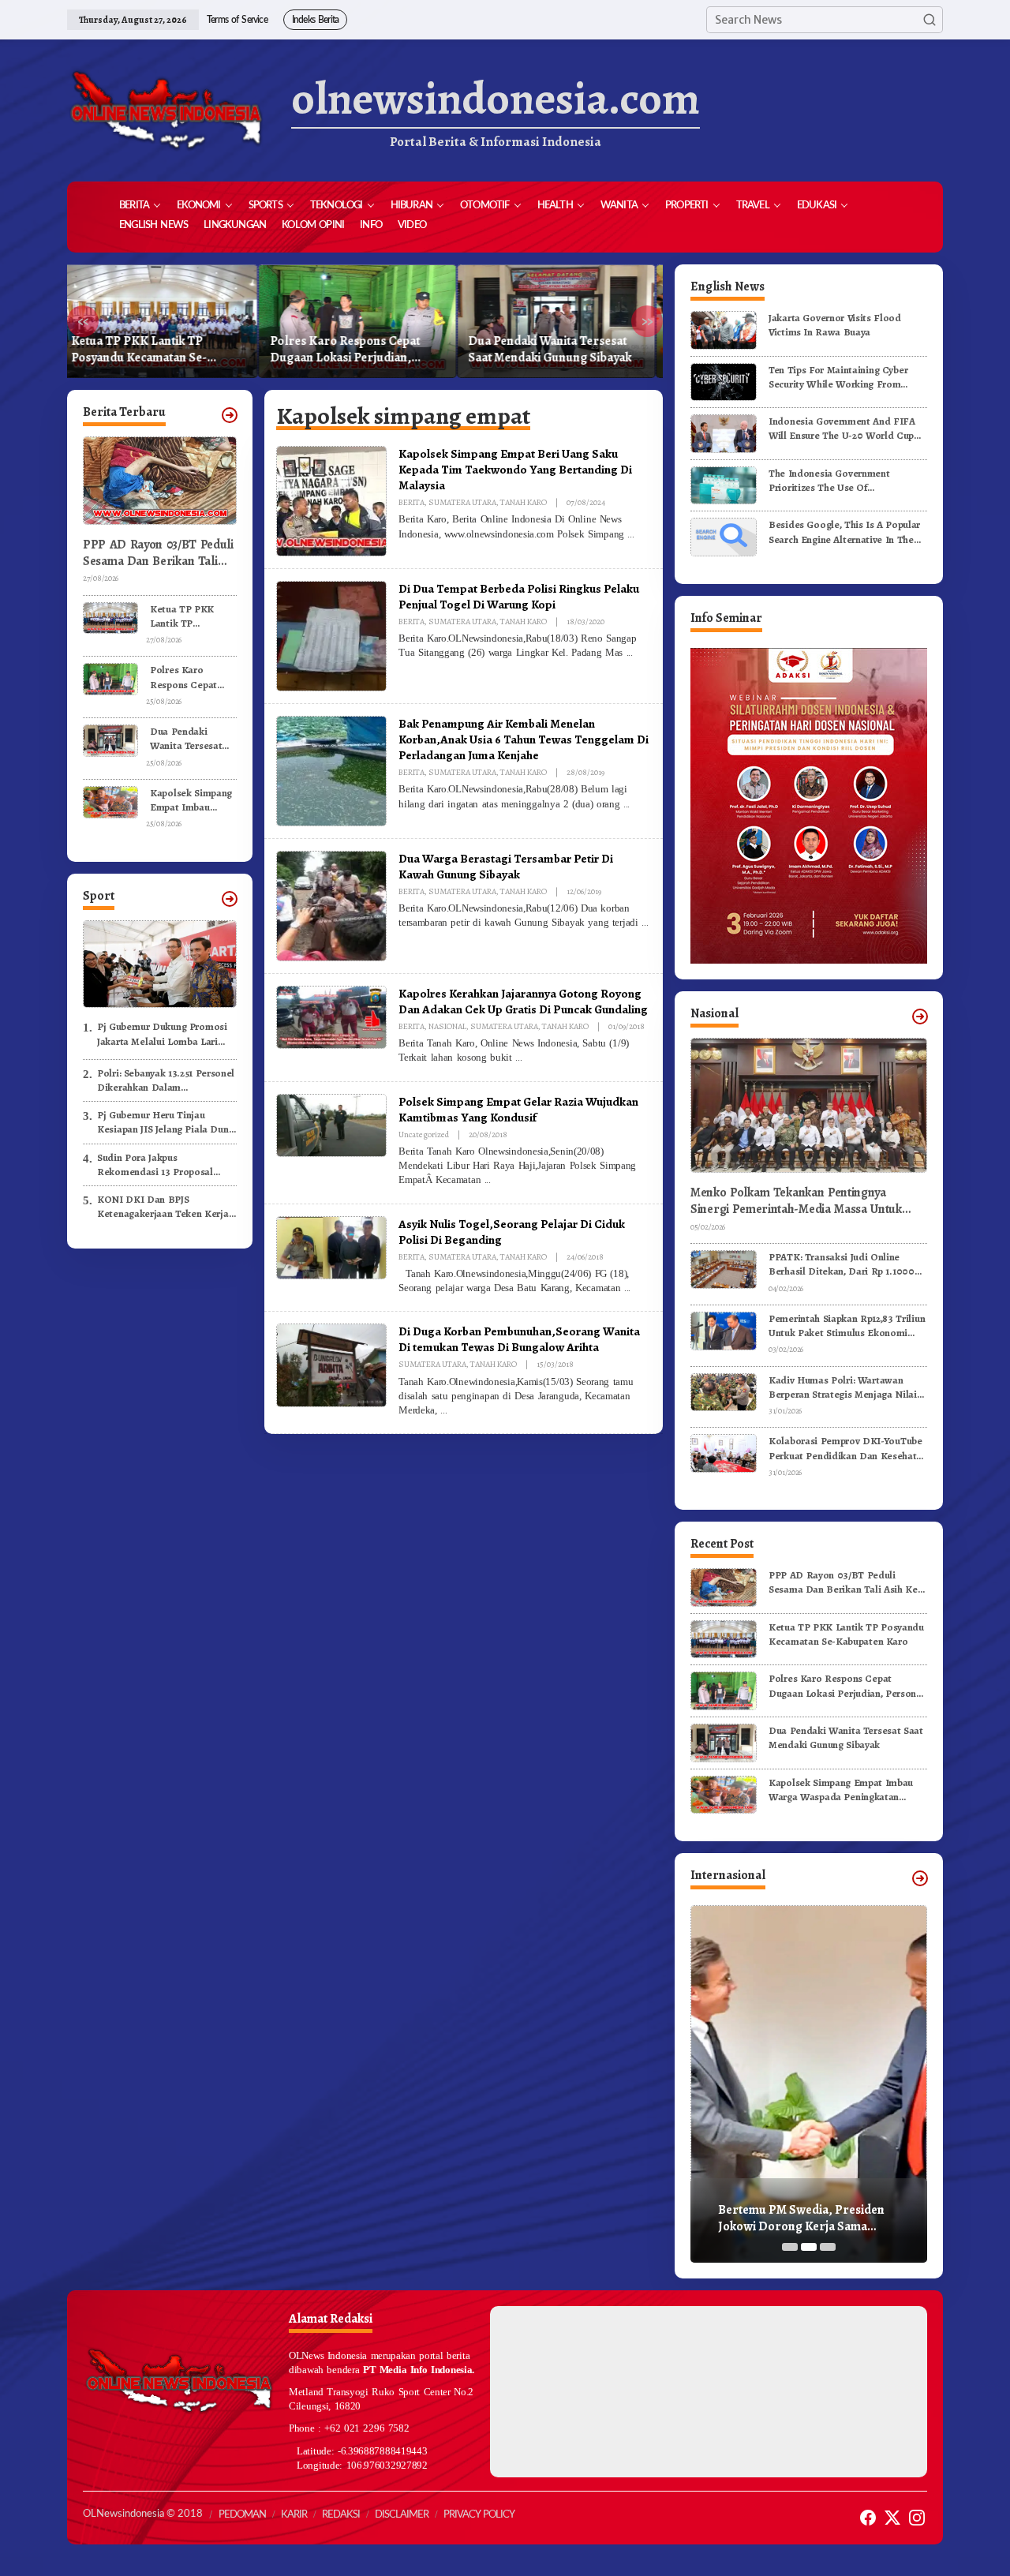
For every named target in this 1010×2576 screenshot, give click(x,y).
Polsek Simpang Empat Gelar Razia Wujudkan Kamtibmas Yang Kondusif (518, 1109)
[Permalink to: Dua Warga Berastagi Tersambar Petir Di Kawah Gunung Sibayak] (331, 905)
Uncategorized (424, 1134)
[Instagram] (917, 2518)
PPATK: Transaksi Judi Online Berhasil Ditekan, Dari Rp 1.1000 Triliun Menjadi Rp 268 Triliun (842, 1264)
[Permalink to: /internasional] (920, 1878)
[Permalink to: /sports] (230, 899)
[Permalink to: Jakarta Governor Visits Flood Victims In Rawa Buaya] (724, 329)
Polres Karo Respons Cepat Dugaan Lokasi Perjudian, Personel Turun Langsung (154, 350)
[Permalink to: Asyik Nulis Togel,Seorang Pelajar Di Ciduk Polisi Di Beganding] (331, 1247)
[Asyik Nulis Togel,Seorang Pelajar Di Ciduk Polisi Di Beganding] (627, 1288)
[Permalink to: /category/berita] (230, 415)
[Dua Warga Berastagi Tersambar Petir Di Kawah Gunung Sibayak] (645, 923)
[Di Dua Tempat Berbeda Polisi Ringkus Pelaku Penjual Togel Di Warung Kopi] (630, 653)
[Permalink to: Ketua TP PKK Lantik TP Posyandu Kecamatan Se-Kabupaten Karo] (110, 617)
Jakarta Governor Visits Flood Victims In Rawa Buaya (835, 325)
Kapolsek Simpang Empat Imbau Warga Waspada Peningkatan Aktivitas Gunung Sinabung (557, 350)
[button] (930, 20)
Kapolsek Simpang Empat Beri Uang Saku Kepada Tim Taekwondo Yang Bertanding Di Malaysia (515, 469)
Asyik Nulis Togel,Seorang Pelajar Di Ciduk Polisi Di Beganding (512, 1232)
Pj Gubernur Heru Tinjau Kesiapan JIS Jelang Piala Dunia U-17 (167, 1122)
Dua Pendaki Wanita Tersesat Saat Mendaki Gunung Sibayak (359, 350)
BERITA (411, 502)
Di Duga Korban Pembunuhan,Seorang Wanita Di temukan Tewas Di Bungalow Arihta (519, 1339)
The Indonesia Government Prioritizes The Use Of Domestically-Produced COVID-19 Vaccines (845, 481)
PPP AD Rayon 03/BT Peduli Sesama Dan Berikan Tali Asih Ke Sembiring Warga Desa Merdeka (158, 553)
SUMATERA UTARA (462, 502)
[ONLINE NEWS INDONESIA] (166, 110)
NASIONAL (447, 1026)
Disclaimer (402, 2515)
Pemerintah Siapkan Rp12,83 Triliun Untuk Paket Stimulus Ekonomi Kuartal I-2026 (847, 1326)
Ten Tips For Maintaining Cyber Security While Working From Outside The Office (838, 377)
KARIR (294, 2515)
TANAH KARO (524, 502)
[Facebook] (868, 2518)
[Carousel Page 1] (790, 2247)
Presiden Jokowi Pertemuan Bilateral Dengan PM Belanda (799, 2218)
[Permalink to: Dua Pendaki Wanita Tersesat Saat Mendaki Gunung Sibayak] (110, 740)
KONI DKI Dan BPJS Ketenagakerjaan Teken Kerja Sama (163, 1207)
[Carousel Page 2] (809, 2247)
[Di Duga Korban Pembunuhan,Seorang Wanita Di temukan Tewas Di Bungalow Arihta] (443, 1410)
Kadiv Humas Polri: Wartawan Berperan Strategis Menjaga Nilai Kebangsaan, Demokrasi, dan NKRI (847, 1387)
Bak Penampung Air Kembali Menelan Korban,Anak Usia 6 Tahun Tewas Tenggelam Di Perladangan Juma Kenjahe (524, 739)
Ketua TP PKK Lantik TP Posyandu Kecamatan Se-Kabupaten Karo (186, 616)
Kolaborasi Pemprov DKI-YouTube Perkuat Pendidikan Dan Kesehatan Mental (848, 1448)
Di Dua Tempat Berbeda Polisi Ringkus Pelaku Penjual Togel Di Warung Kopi (519, 596)
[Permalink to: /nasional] (920, 1017)
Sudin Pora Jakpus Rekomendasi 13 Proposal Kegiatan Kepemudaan (155, 1165)
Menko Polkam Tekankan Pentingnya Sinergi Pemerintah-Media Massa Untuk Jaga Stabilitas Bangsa (796, 1201)
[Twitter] (892, 2518)
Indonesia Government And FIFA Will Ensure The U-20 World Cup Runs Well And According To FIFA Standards (844, 429)
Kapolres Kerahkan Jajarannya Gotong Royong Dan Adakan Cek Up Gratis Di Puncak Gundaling (523, 1001)
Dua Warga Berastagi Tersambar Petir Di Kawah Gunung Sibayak (506, 866)
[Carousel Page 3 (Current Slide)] (828, 2247)
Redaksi (341, 2515)
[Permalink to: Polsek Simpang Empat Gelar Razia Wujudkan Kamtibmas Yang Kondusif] (331, 1125)
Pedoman (242, 2515)
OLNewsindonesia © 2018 (143, 2514)
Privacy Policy (479, 2515)
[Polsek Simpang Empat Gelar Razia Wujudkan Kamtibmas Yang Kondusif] (488, 1180)
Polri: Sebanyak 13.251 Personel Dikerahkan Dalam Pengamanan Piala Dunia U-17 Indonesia (166, 1080)
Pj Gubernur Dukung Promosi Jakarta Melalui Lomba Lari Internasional (162, 1034)
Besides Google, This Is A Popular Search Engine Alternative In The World (844, 532)
